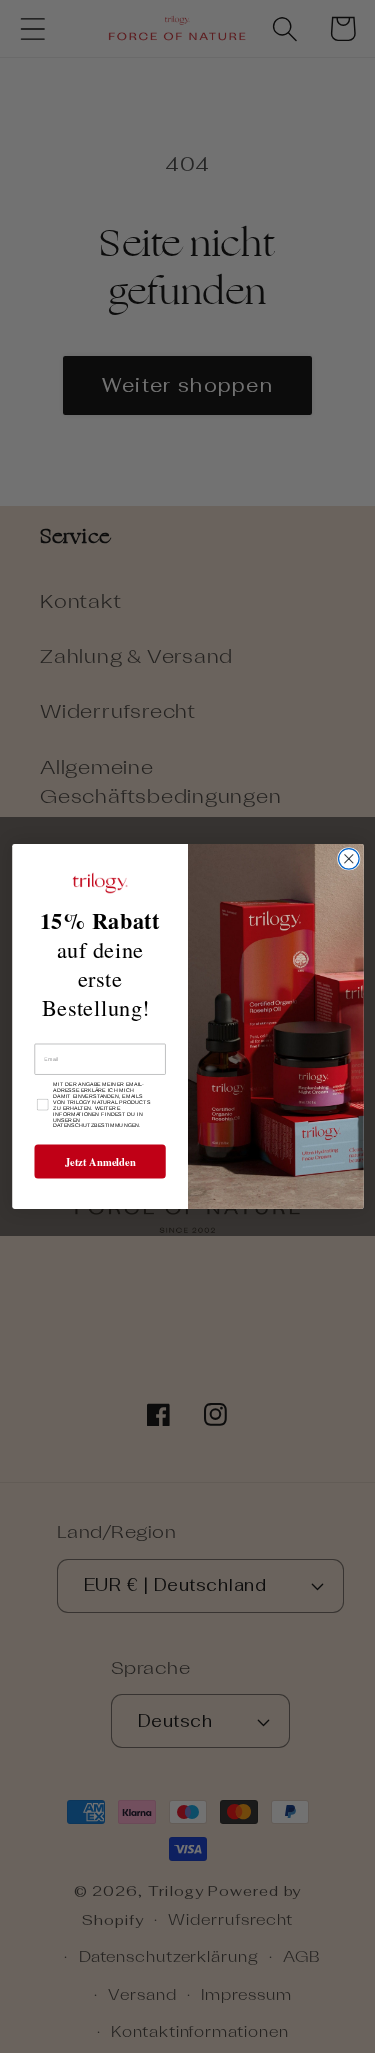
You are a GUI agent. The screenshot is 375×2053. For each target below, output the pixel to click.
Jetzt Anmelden (99, 1161)
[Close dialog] (348, 859)
